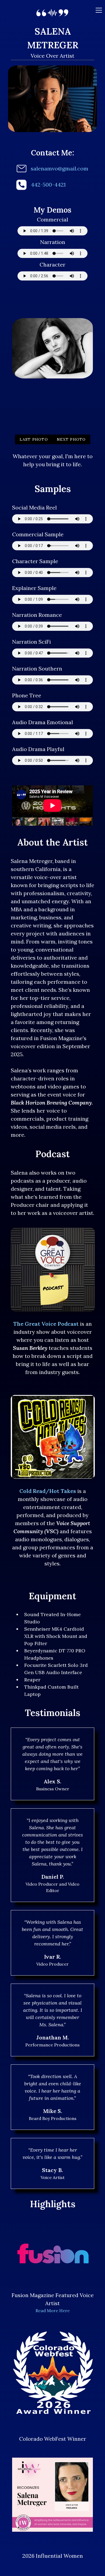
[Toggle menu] (99, 10)
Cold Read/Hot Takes (48, 1491)
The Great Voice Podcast (46, 1324)
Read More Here (53, 2311)
